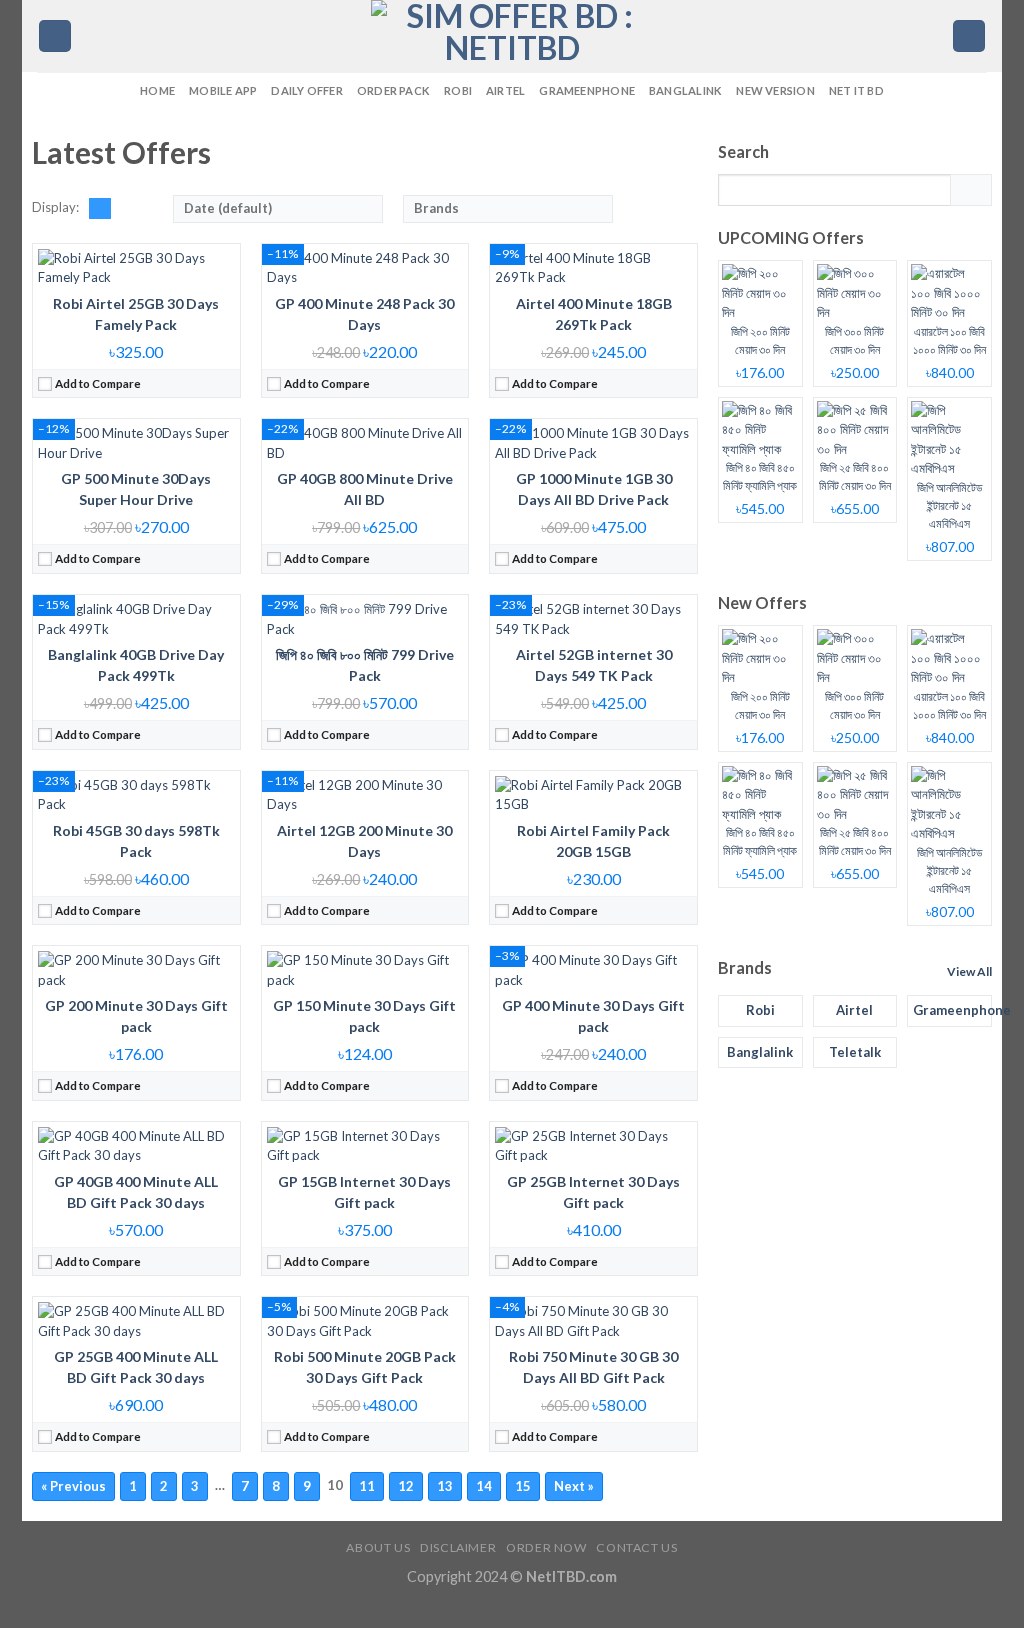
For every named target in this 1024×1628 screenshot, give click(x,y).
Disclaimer (458, 1547)
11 (367, 1486)
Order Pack (393, 90)
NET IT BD (856, 90)
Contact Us (636, 1547)
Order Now (546, 1547)
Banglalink (685, 90)
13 (445, 1486)
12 (406, 1486)
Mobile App (223, 90)
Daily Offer (306, 90)
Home (157, 90)
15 (523, 1486)
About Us (378, 1547)
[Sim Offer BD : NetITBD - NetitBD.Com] (512, 36)
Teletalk (855, 1052)
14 (484, 1486)
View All (969, 971)
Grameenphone (587, 90)
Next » (574, 1486)
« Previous (73, 1486)
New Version (775, 90)
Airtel (505, 90)
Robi (458, 90)
